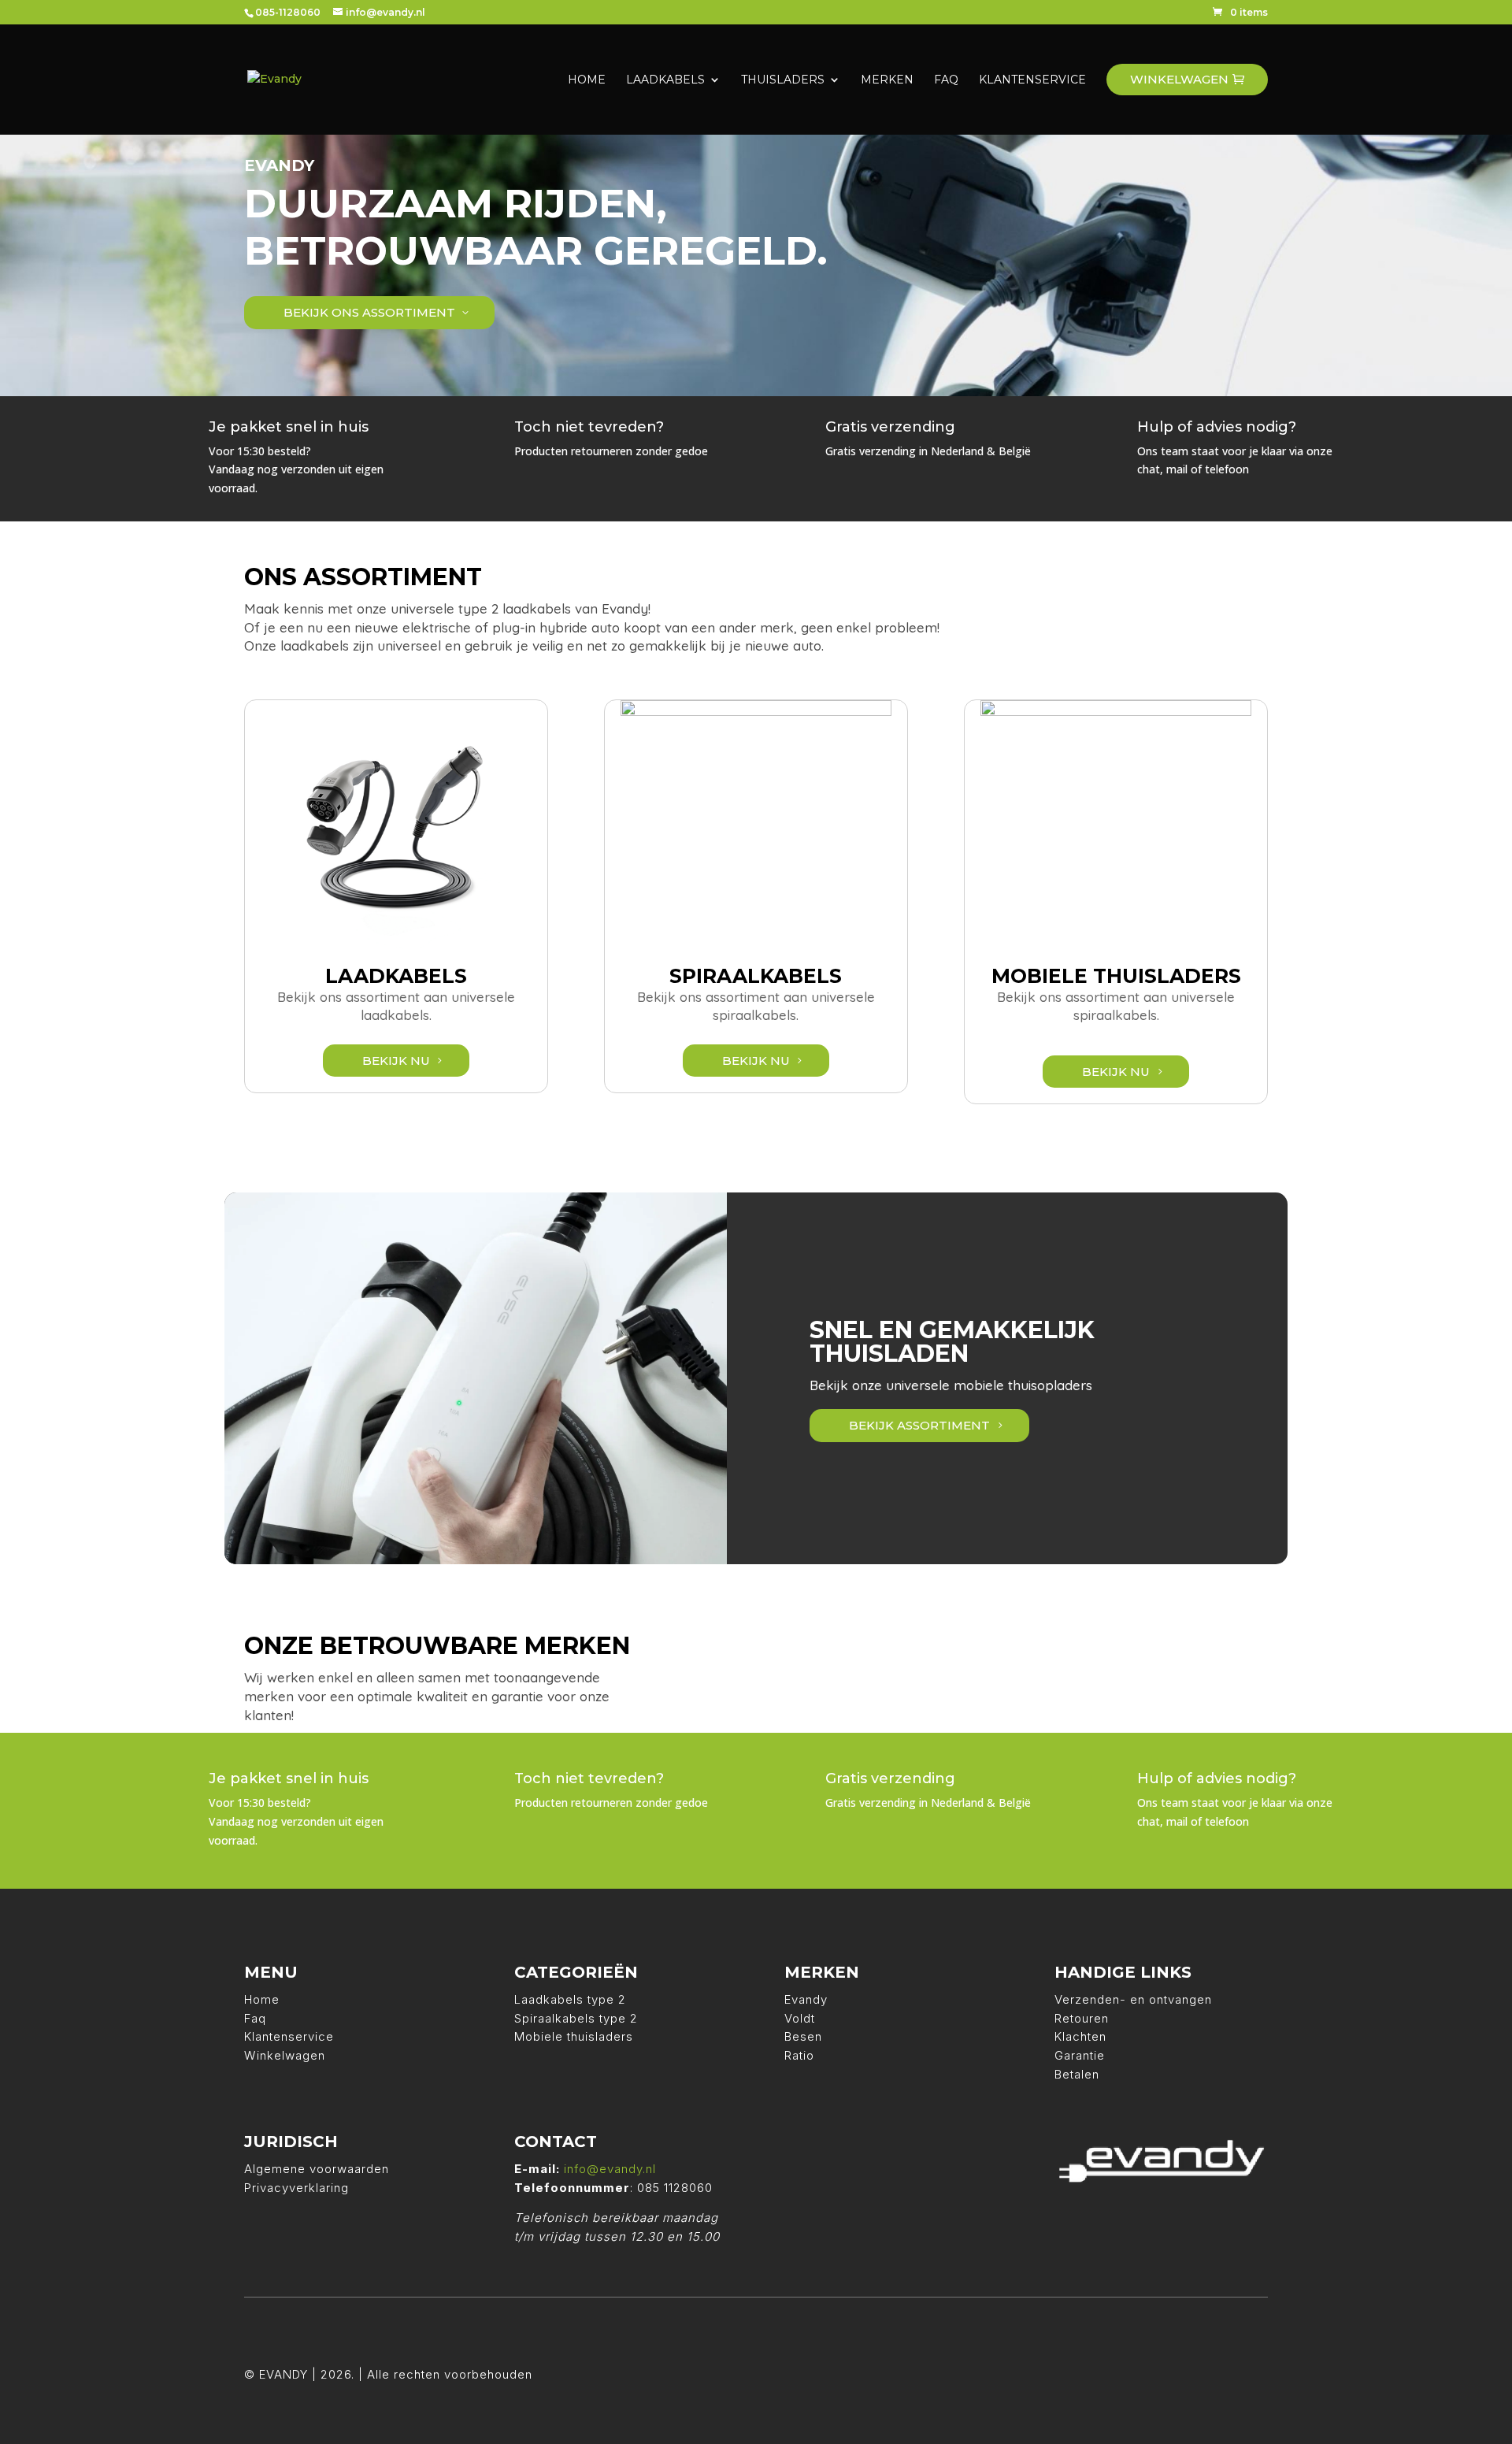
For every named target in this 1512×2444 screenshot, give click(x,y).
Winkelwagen (285, 2055)
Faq (255, 2018)
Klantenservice (289, 2036)
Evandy (806, 1999)
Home (262, 1999)
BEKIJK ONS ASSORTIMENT (369, 312)
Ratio (799, 2055)
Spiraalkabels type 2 (576, 2018)
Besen (803, 2036)
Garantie (1080, 2055)
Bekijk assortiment (919, 1425)
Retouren (1082, 2018)
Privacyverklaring (296, 2188)
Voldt (800, 2018)
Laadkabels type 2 (570, 1999)
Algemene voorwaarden (317, 2169)
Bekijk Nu (396, 1061)
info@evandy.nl (610, 2169)
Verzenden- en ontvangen (1133, 1999)
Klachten (1080, 2036)
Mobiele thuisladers (574, 2036)
